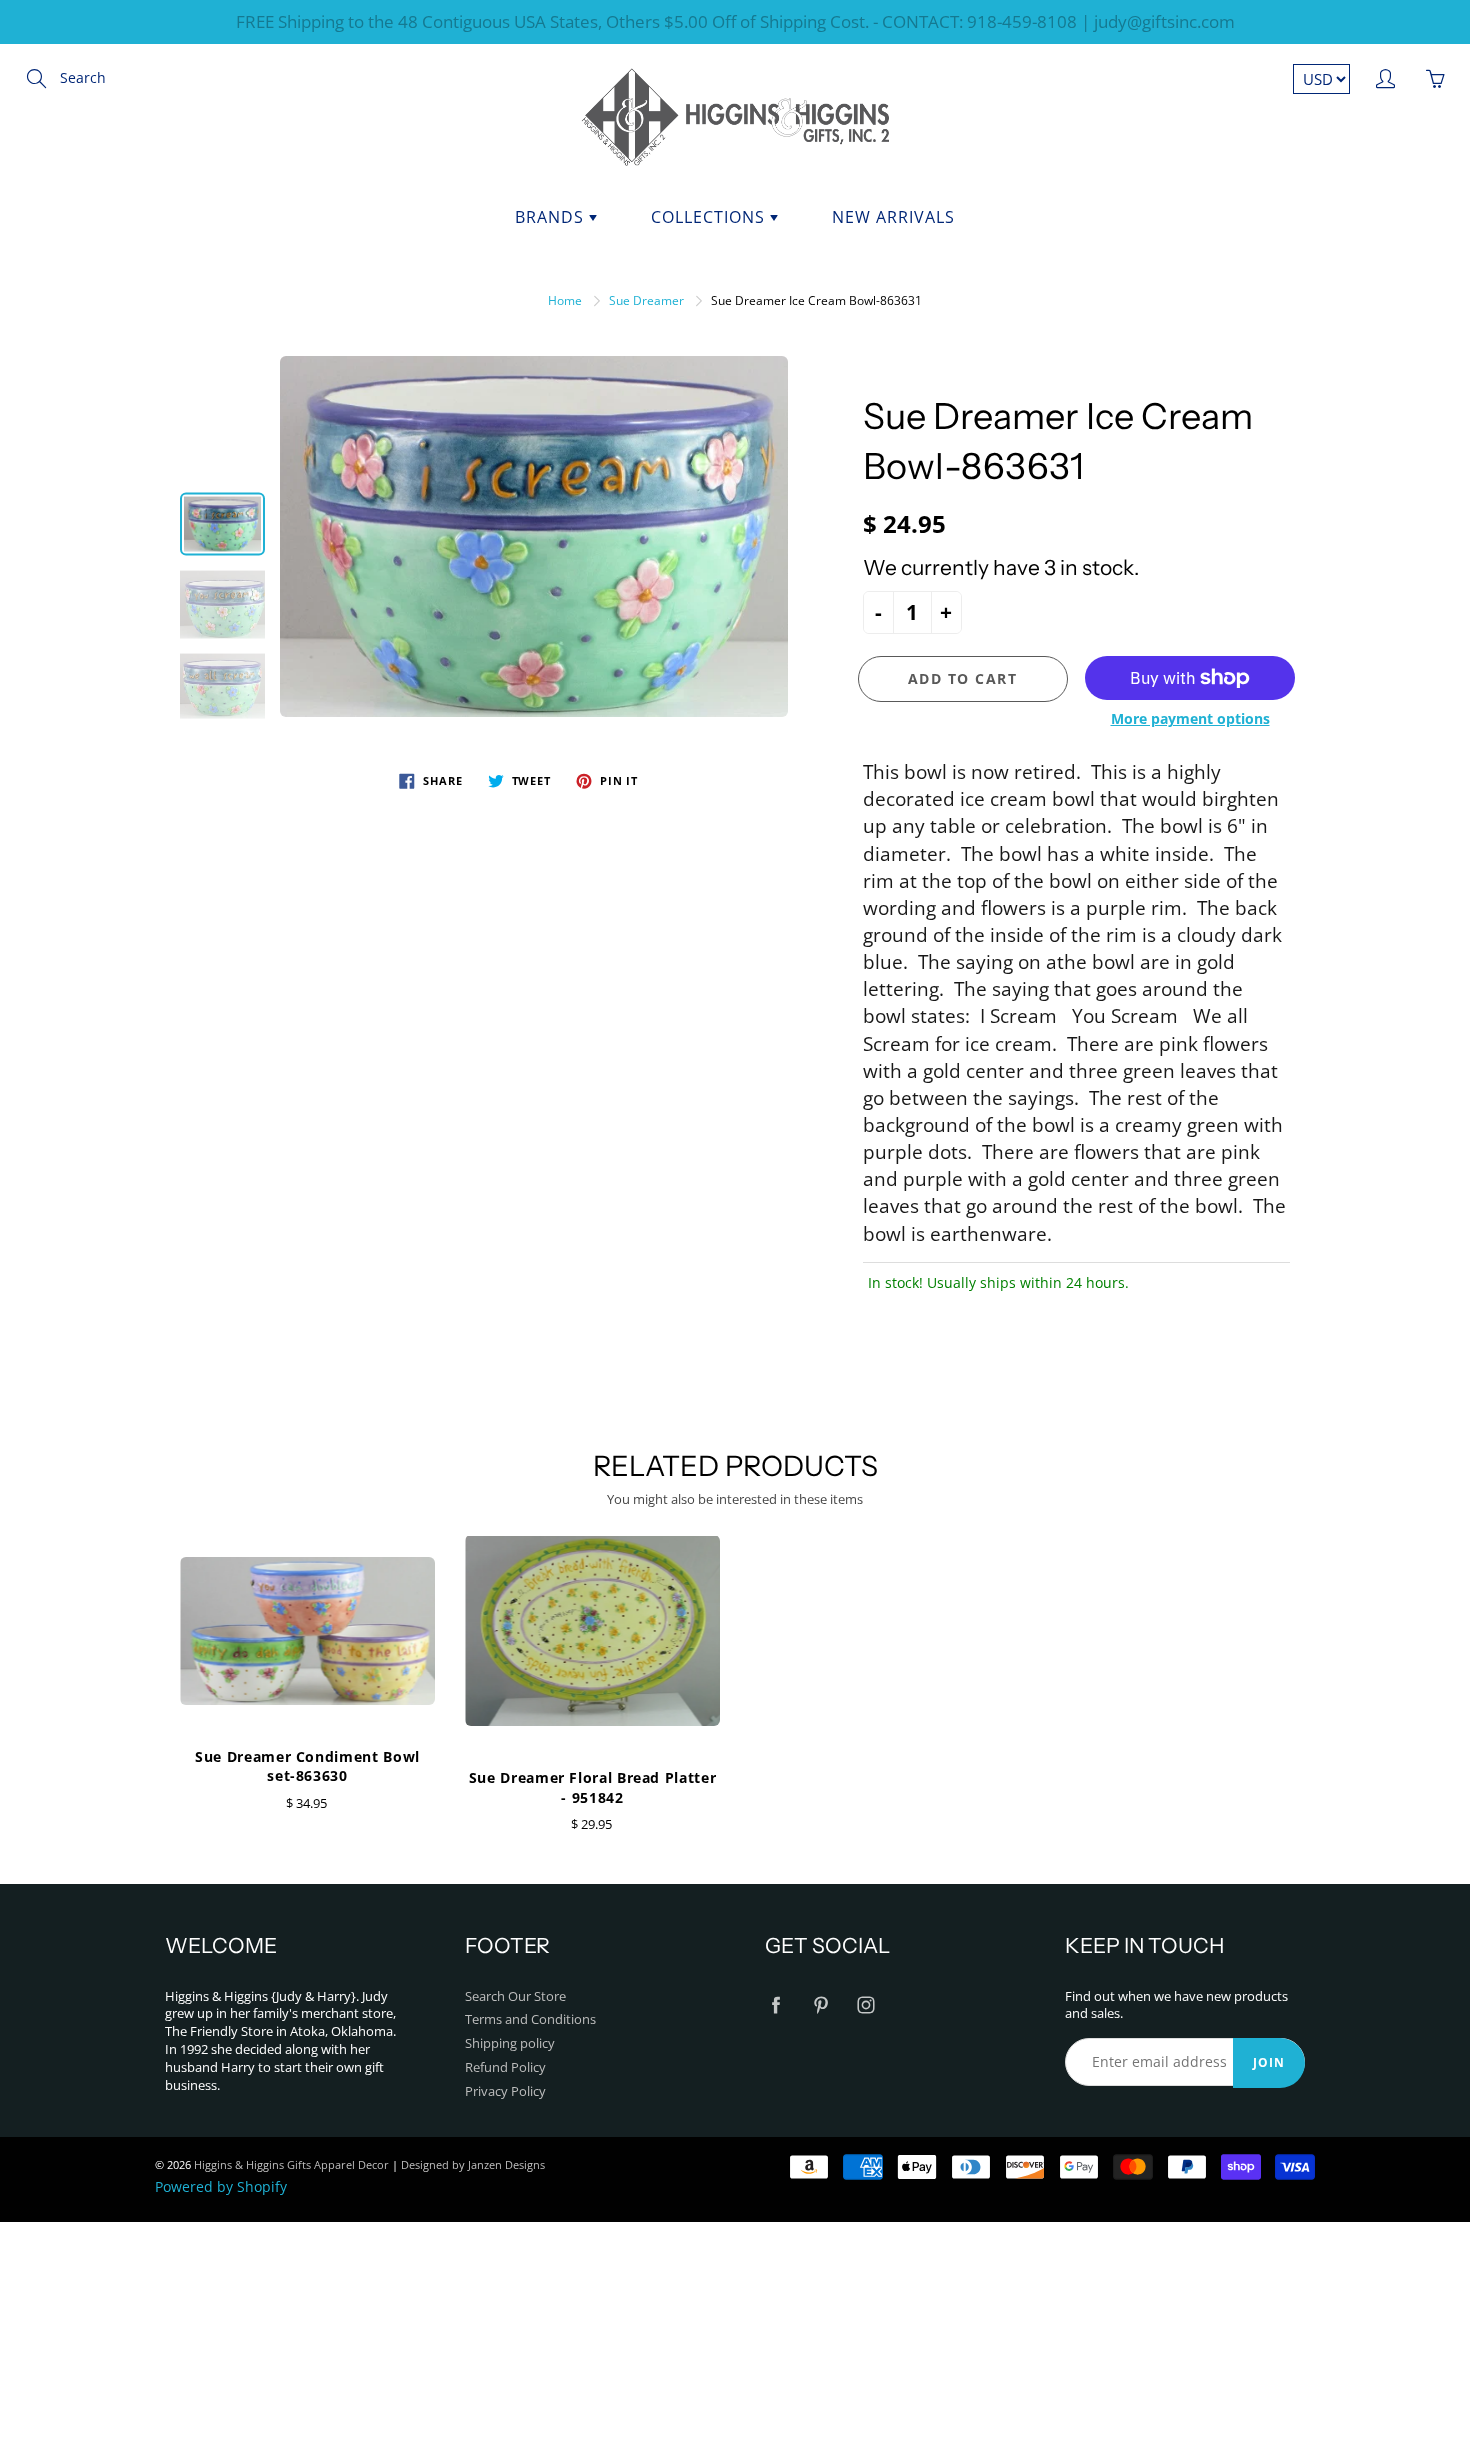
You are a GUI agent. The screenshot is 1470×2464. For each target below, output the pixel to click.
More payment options (1190, 718)
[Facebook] (775, 2005)
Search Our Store (515, 1996)
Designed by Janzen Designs (473, 2164)
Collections (710, 217)
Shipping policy (510, 2043)
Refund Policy (505, 2067)
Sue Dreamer (646, 300)
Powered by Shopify (221, 2186)
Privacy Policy (505, 2091)
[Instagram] (865, 2005)
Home (565, 300)
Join (1269, 2062)
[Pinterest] (820, 2005)
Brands (552, 217)
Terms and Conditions (530, 2019)
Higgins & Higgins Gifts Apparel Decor (291, 2164)
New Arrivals (893, 217)
